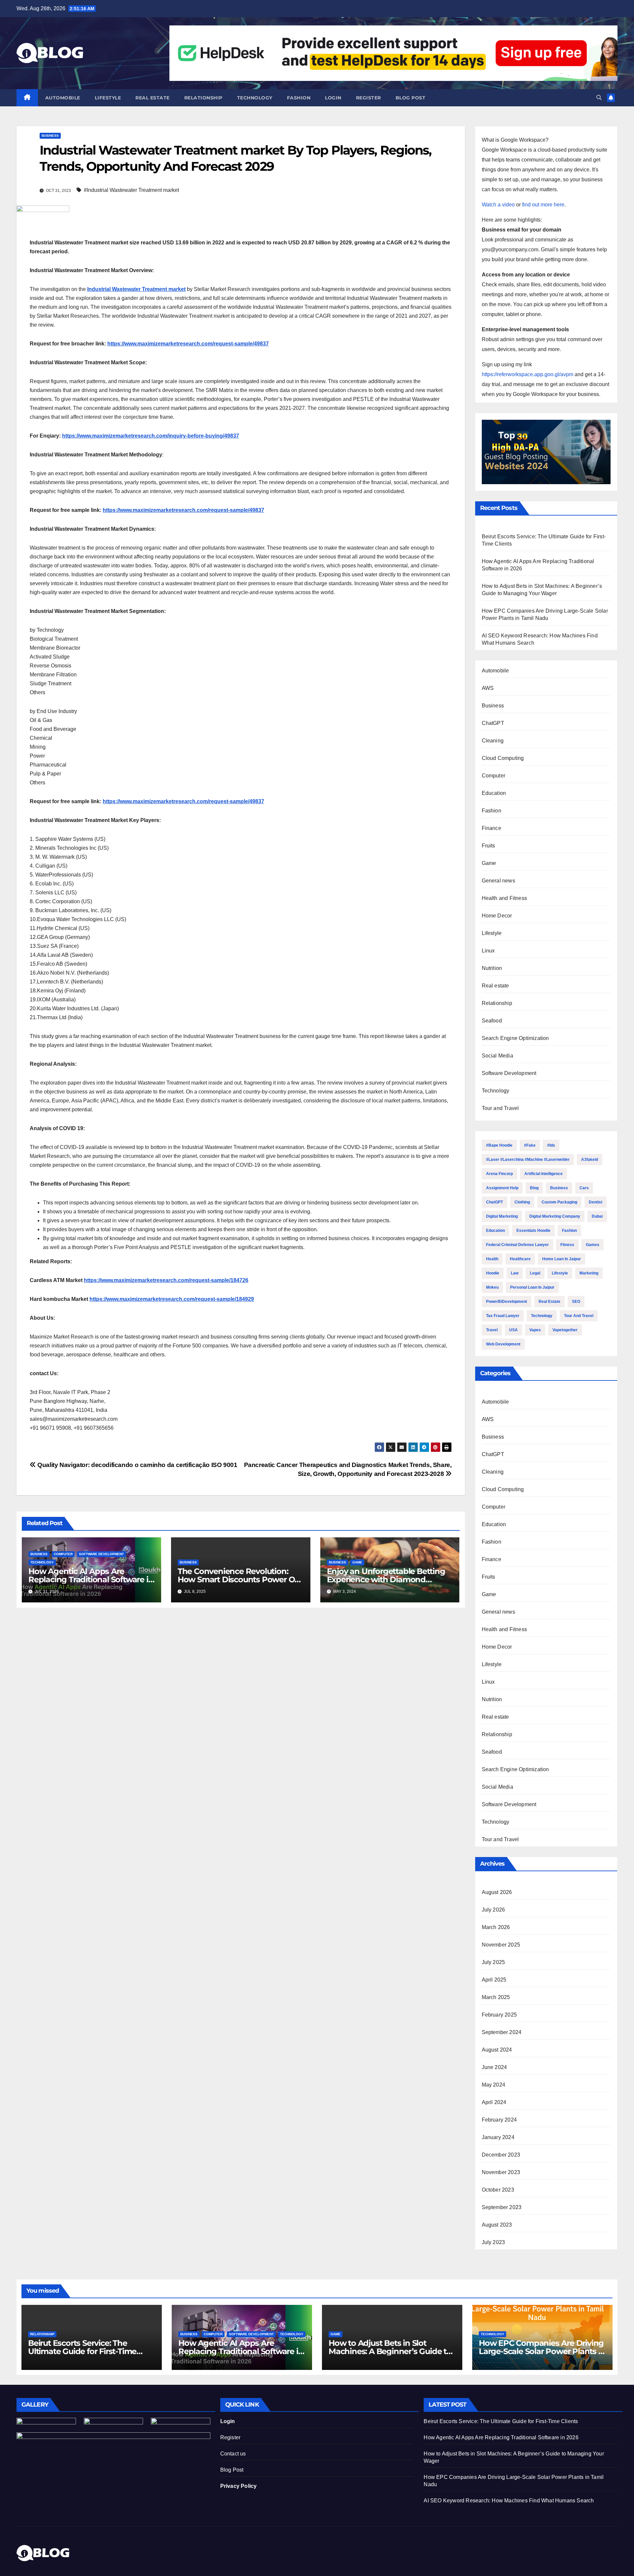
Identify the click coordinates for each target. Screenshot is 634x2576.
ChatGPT (493, 723)
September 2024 (502, 2032)
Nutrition (492, 968)
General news (498, 881)
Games (593, 1245)
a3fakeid (590, 1160)
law (515, 1273)
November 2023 (501, 2172)
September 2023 (502, 2207)
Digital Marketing (502, 1216)
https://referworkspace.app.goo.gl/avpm (528, 374)
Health (492, 1259)
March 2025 (496, 1997)
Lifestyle (108, 98)
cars (584, 1188)
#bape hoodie (499, 1145)
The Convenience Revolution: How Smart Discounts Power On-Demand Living (240, 1579)
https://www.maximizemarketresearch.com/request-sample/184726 (166, 1280)
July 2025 (493, 1962)
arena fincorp (499, 1174)
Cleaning (493, 741)
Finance (492, 828)
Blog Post (232, 2470)
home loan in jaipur (562, 1259)
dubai (597, 1216)
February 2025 (499, 2015)
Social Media (497, 1056)
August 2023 (497, 2225)
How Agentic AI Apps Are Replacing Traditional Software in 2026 (91, 1579)
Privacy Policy (239, 2486)
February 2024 (499, 2120)
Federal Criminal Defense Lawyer (517, 1245)
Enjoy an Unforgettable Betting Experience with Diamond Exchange (386, 1579)
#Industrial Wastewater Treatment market (131, 190)
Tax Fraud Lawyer (503, 1316)
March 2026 (496, 1927)
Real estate (153, 98)
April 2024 (494, 2102)
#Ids (551, 1145)
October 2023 (498, 2190)
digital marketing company (555, 1216)
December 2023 (501, 2155)
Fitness (567, 1245)
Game (357, 1562)
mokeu (492, 1287)
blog (534, 1188)
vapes (535, 1330)
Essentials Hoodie (533, 1231)
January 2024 (498, 2137)
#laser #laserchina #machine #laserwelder (528, 1160)
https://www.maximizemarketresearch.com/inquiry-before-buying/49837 (151, 436)
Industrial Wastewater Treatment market (136, 289)
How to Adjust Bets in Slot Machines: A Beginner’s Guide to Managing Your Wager (390, 2351)
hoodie (493, 1273)
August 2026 (497, 1892)
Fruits (489, 846)
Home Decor (497, 916)
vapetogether (565, 1330)
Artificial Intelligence (544, 1174)
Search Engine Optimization (515, 1038)
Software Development (101, 1554)
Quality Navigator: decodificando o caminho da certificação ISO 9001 (137, 1465)
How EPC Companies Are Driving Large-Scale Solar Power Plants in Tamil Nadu (542, 2351)
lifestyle (560, 1273)
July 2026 (493, 1910)
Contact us (233, 2454)
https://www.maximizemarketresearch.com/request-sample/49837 (188, 344)
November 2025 (501, 1945)
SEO (576, 1302)
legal (535, 1273)
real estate (549, 1302)
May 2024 (494, 2085)
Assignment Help (502, 1188)
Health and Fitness (505, 898)
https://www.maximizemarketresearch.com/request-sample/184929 (172, 1299)
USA (513, 1330)
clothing (522, 1202)
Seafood (492, 1021)
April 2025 (494, 1980)
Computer (63, 1554)
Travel (492, 1330)
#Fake (530, 1145)
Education (494, 793)
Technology (255, 98)
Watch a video (498, 205)
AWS (488, 688)
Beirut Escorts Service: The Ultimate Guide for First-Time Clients (82, 2351)
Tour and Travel (500, 1108)
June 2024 (494, 2067)
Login (333, 98)
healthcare (520, 1259)
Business (50, 136)
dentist (596, 1202)
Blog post (411, 98)
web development (503, 1344)
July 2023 (493, 2242)
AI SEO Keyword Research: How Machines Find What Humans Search (509, 2501)
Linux (488, 951)
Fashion (299, 98)
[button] (599, 98)
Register (369, 98)
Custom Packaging (559, 1202)
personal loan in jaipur (532, 1287)
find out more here (543, 205)
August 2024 (497, 2050)
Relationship (203, 98)
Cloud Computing (503, 758)
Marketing (589, 1273)
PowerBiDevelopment (507, 1302)
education (495, 1231)
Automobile (63, 98)
